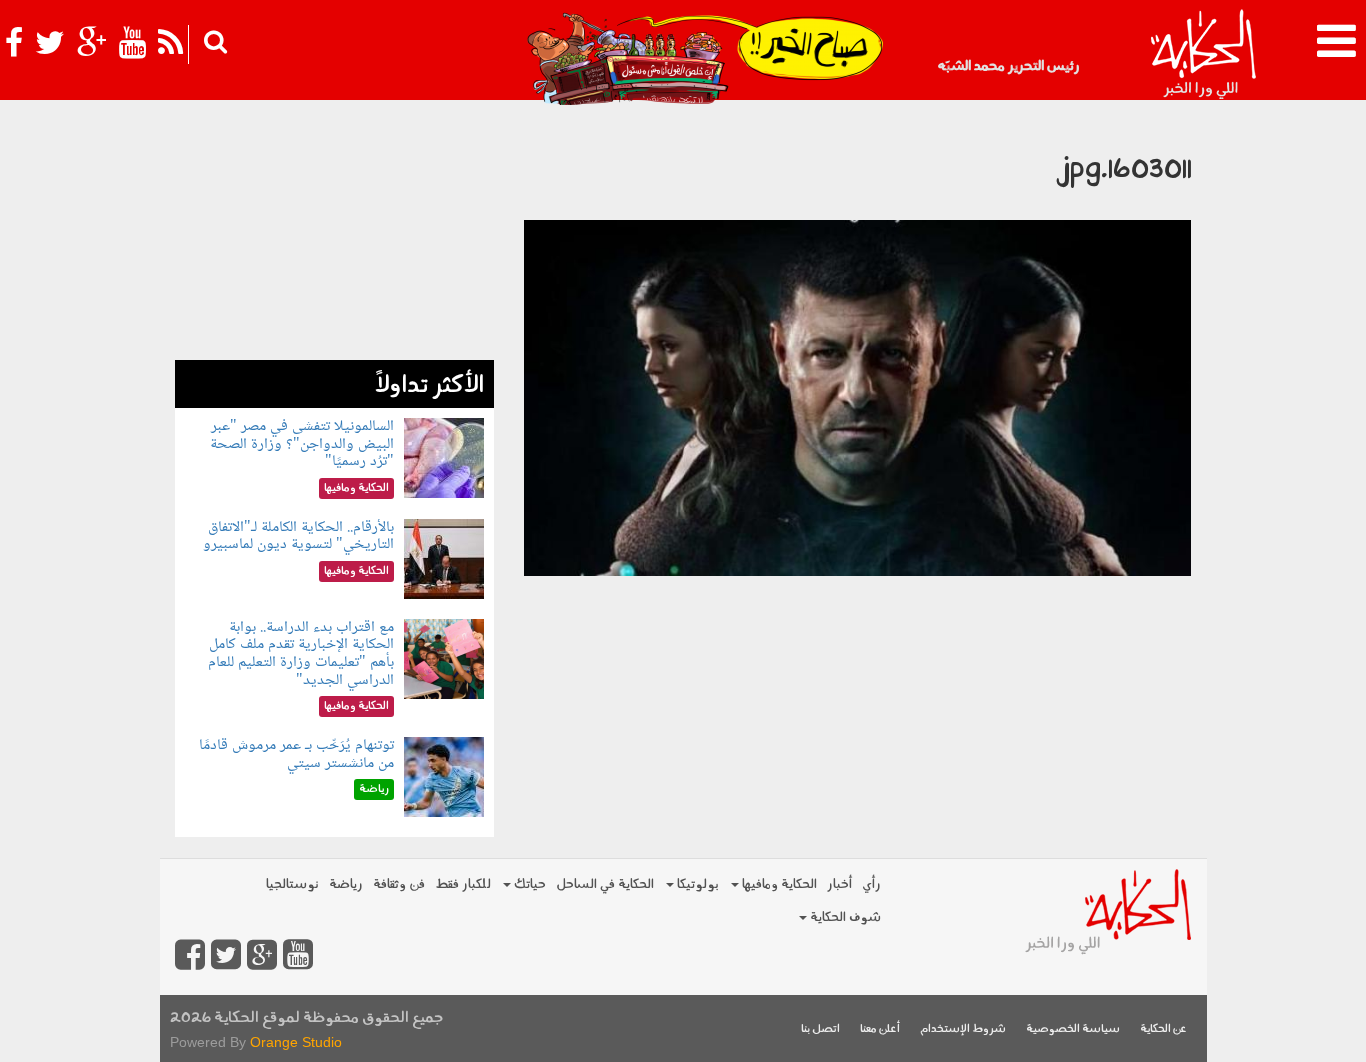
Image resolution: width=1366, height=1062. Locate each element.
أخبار (839, 884)
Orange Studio (296, 1042)
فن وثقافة (399, 884)
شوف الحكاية (844, 917)
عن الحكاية (1163, 1029)
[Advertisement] (334, 235)
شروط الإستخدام (963, 1029)
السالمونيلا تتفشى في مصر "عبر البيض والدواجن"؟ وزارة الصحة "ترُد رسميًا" (302, 444)
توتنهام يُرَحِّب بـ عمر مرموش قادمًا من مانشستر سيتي (296, 754)
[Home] (1202, 55)
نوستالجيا (292, 884)
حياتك (528, 884)
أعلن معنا (880, 1029)
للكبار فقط (463, 884)
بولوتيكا (696, 884)
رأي (871, 884)
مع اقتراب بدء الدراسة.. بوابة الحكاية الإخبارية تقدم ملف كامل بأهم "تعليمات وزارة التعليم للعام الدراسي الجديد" (301, 654)
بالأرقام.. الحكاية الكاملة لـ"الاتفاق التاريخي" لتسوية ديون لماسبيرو (298, 536)
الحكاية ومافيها (778, 884)
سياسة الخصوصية (1073, 1029)
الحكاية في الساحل (605, 884)
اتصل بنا (820, 1029)
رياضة (346, 884)
